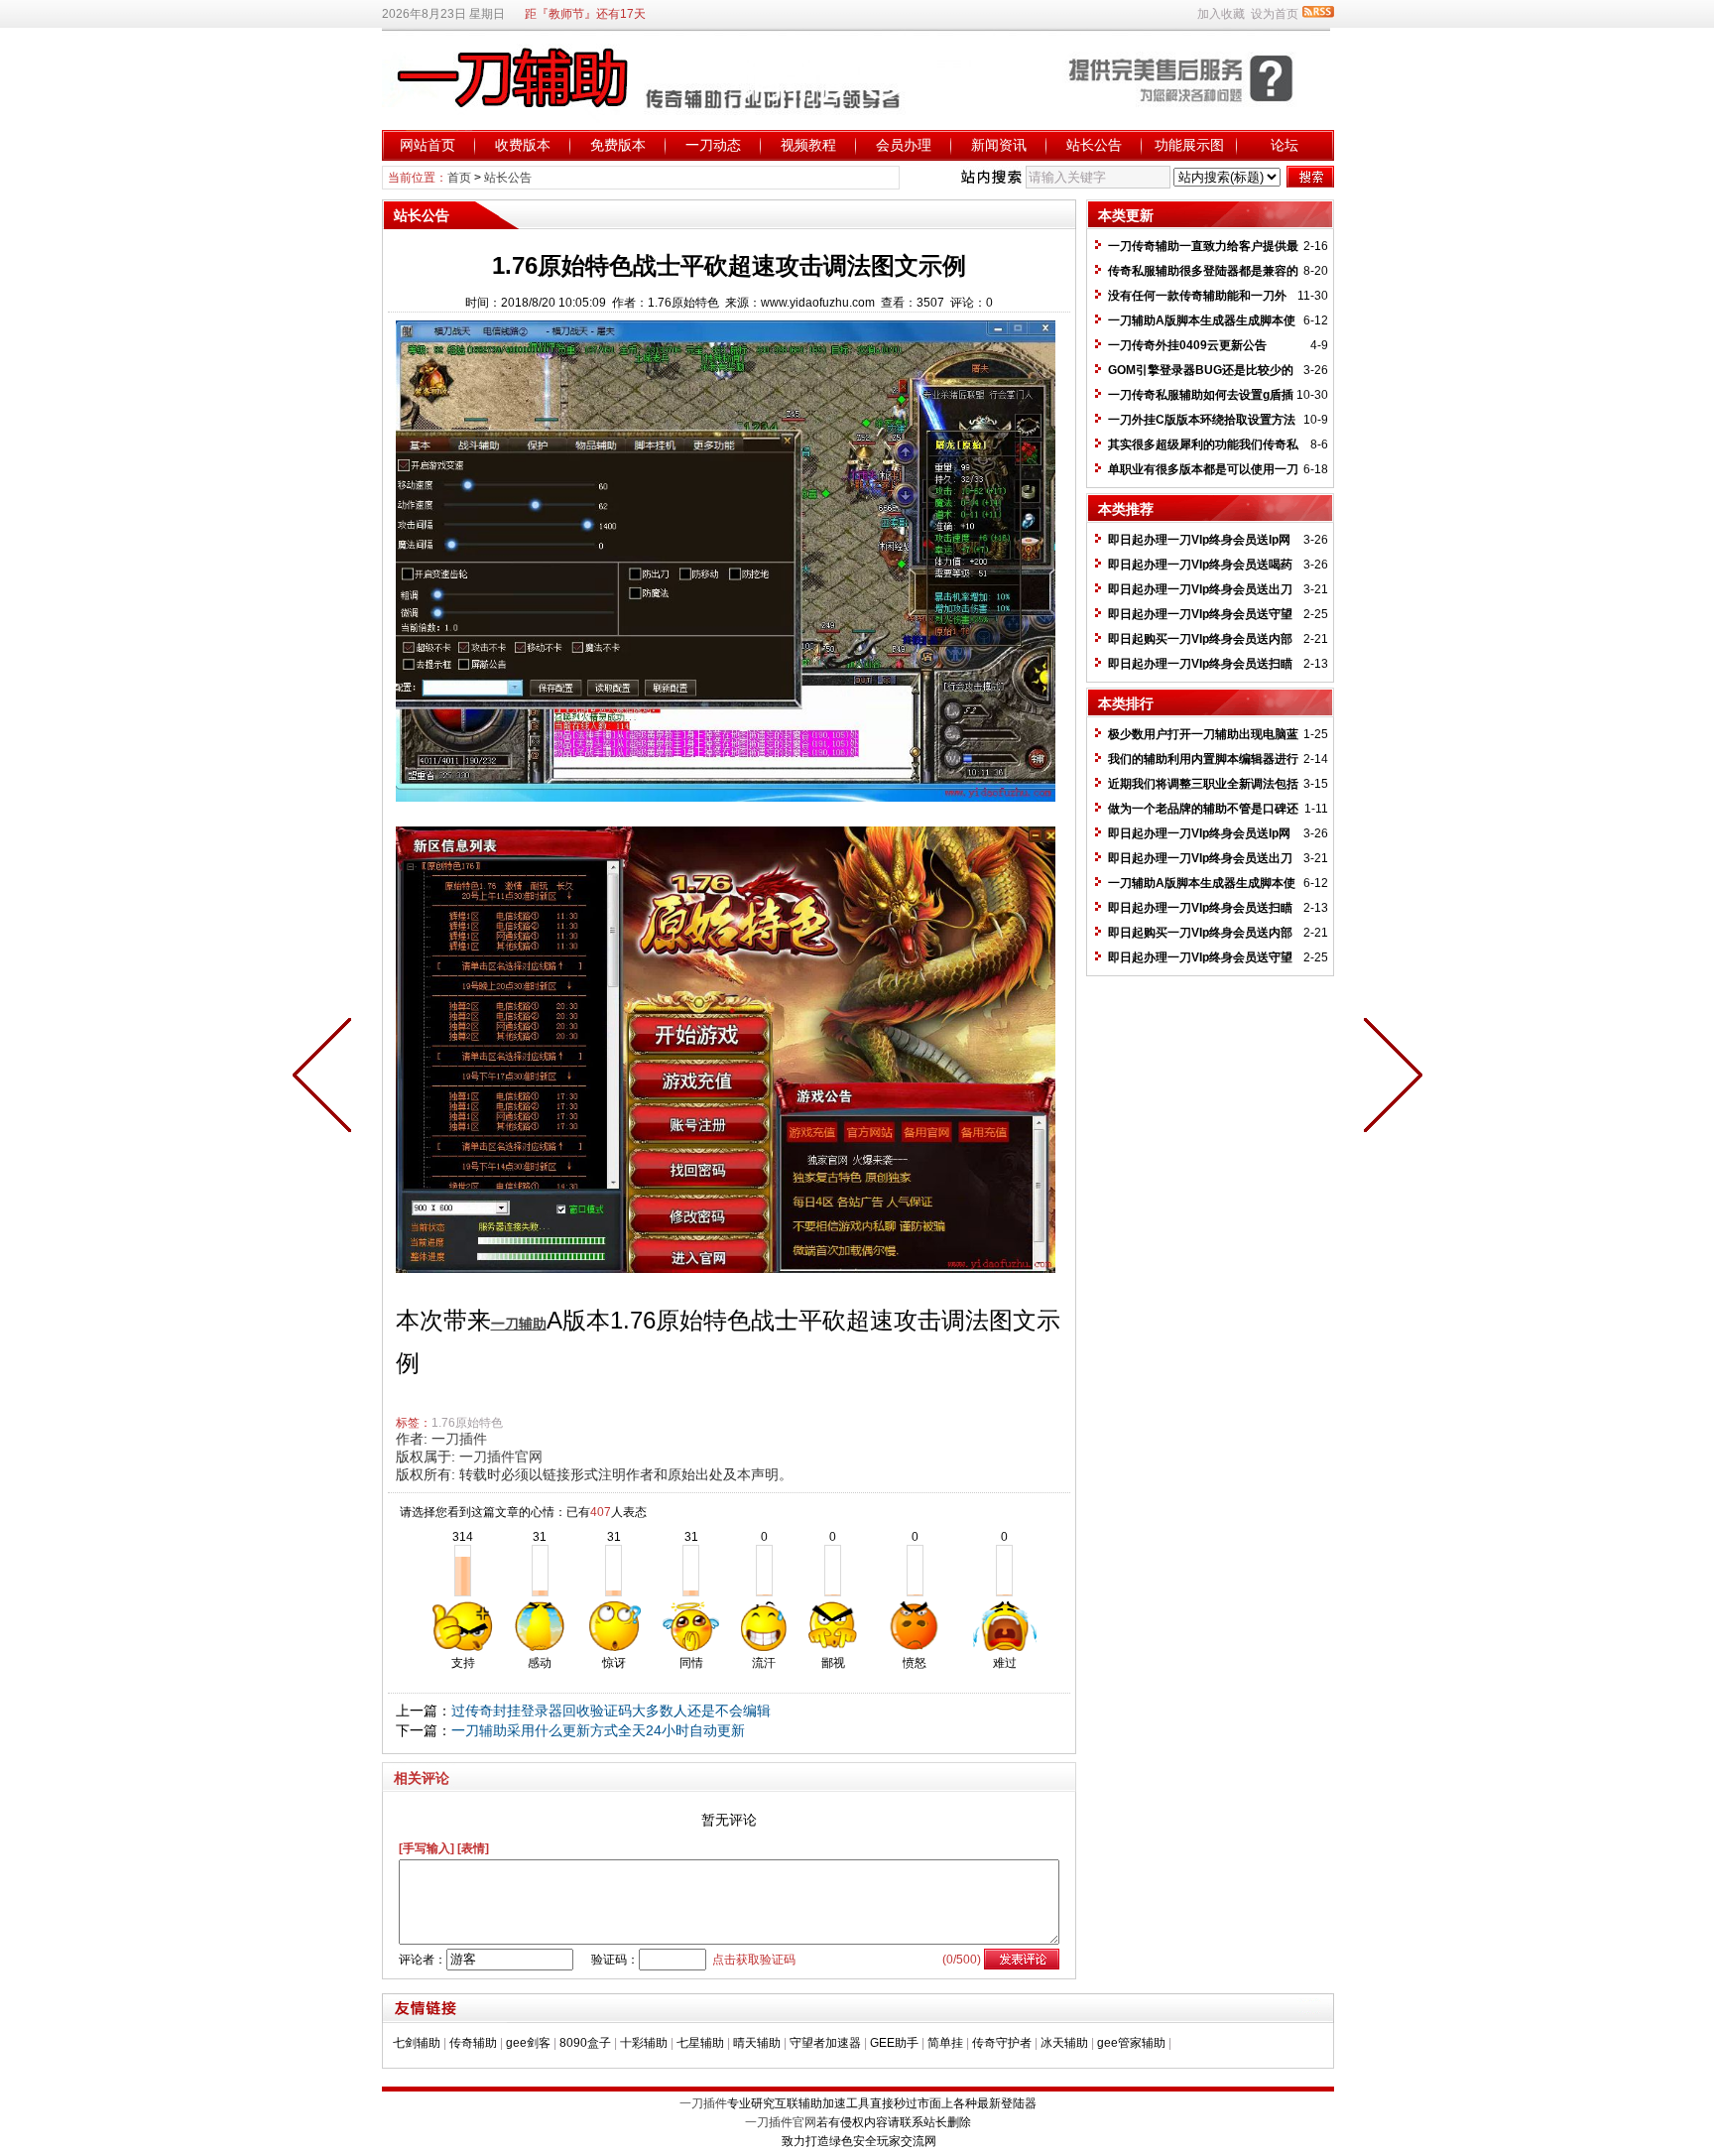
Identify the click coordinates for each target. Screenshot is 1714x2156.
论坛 (1285, 145)
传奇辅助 (473, 2043)
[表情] (473, 1848)
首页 (459, 178)
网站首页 (428, 145)
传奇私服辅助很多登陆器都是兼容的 (1203, 271)
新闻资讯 (999, 145)
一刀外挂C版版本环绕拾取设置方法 (1202, 420)
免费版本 (618, 145)
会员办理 (904, 145)
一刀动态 (713, 145)
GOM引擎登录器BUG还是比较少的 (1201, 370)
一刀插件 (459, 1439)
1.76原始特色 (467, 1423)
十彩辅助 (644, 2043)
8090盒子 (585, 2043)
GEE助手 (894, 2043)
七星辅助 (700, 2043)
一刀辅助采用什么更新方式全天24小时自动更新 (598, 1730)
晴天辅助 (757, 2043)
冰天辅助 (1064, 2043)
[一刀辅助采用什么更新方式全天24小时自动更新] (326, 1078)
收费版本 (523, 145)
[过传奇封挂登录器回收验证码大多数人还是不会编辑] (1389, 1078)
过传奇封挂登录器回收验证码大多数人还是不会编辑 (611, 1711)
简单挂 (945, 2043)
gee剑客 (528, 2043)
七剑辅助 (417, 2043)
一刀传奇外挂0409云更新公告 (1187, 345)
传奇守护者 (1002, 2043)
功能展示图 (1189, 145)
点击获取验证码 (754, 1960)
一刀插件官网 (501, 1457)
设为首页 (1275, 14)
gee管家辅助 (1131, 2043)
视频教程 (808, 145)
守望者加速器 (825, 2043)
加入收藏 (1221, 14)
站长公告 (1094, 145)
